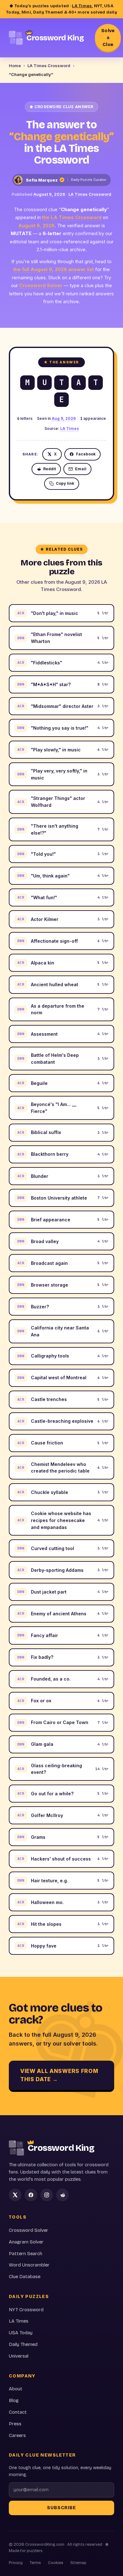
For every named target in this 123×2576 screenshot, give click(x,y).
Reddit (50, 469)
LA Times (82, 6)
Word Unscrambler (29, 2265)
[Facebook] (31, 2195)
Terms (35, 2563)
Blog (14, 2400)
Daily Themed (23, 2344)
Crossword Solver (41, 285)
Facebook (86, 454)
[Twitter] (15, 2195)
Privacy (16, 2563)
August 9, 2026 (49, 194)
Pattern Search (26, 2254)
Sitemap (78, 2563)
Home (15, 66)
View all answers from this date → (59, 2075)
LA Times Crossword (49, 66)
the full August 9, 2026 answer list (54, 269)
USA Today (21, 2333)
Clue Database (25, 2277)
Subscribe (61, 2508)
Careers (17, 2435)
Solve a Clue (108, 38)
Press (15, 2424)
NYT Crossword (26, 2310)
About (16, 2389)
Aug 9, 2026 (64, 418)
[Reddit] (62, 2195)
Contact (18, 2412)
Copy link (65, 483)
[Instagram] (47, 2195)
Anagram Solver (26, 2242)
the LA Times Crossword (72, 217)
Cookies (56, 2563)
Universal (19, 2356)
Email (81, 469)
